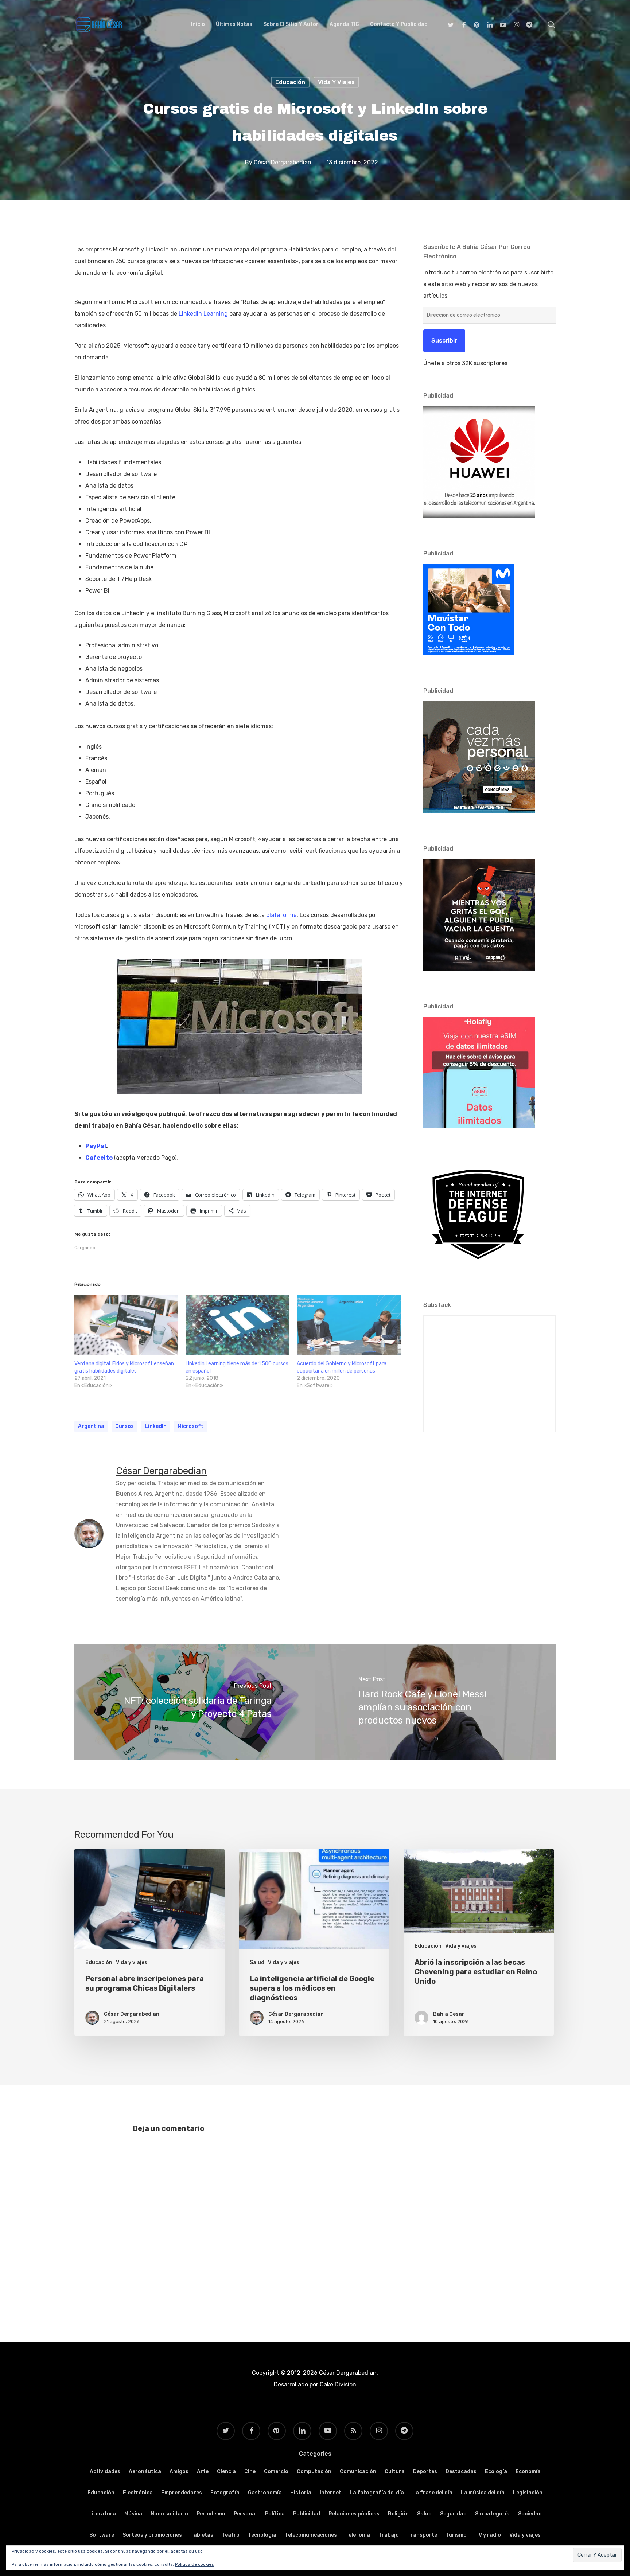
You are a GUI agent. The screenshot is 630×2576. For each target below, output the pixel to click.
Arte (203, 2472)
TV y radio (488, 2535)
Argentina (91, 1426)
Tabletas (202, 2535)
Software (102, 2535)
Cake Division (337, 2384)
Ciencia (226, 2472)
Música (133, 2514)
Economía (528, 2472)
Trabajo (389, 2535)
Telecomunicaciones (311, 2535)
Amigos (179, 2472)
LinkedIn (156, 1426)
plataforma (281, 915)
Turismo (456, 2535)
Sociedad (530, 2514)
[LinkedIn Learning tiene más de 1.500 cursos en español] (238, 1325)
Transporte (422, 2535)
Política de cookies (195, 2564)
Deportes (425, 2472)
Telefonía (358, 2535)
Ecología (496, 2472)
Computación (314, 2472)
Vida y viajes (336, 82)
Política (275, 2514)
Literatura (102, 2514)
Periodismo (211, 2514)
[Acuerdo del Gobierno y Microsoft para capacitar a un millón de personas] (349, 1325)
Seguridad (453, 2514)
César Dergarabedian (283, 162)
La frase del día (432, 2493)
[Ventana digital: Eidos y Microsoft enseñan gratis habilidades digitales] (126, 1325)
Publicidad (307, 2514)
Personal (245, 2514)
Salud (257, 1962)
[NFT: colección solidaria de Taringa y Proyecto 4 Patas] (195, 1702)
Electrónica (138, 2493)
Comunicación (358, 2472)
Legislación (528, 2493)
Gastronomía (265, 2493)
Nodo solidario (169, 2514)
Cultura (395, 2472)
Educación (290, 82)
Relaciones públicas (354, 2514)
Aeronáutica (145, 2472)
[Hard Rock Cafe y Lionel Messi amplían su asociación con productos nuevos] (435, 1702)
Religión (398, 2514)
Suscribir (444, 341)
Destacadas (461, 2472)
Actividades (105, 2472)
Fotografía (225, 2493)
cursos (125, 1426)
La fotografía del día (377, 2493)
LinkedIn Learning (203, 314)
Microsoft (190, 1426)
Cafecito (99, 1158)
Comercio (276, 2472)
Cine (250, 2472)
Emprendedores (182, 2493)
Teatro (231, 2535)
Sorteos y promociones (152, 2535)
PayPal (96, 1146)
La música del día (483, 2493)
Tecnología (262, 2535)
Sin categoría (492, 2514)
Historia (301, 2493)
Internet (330, 2493)
